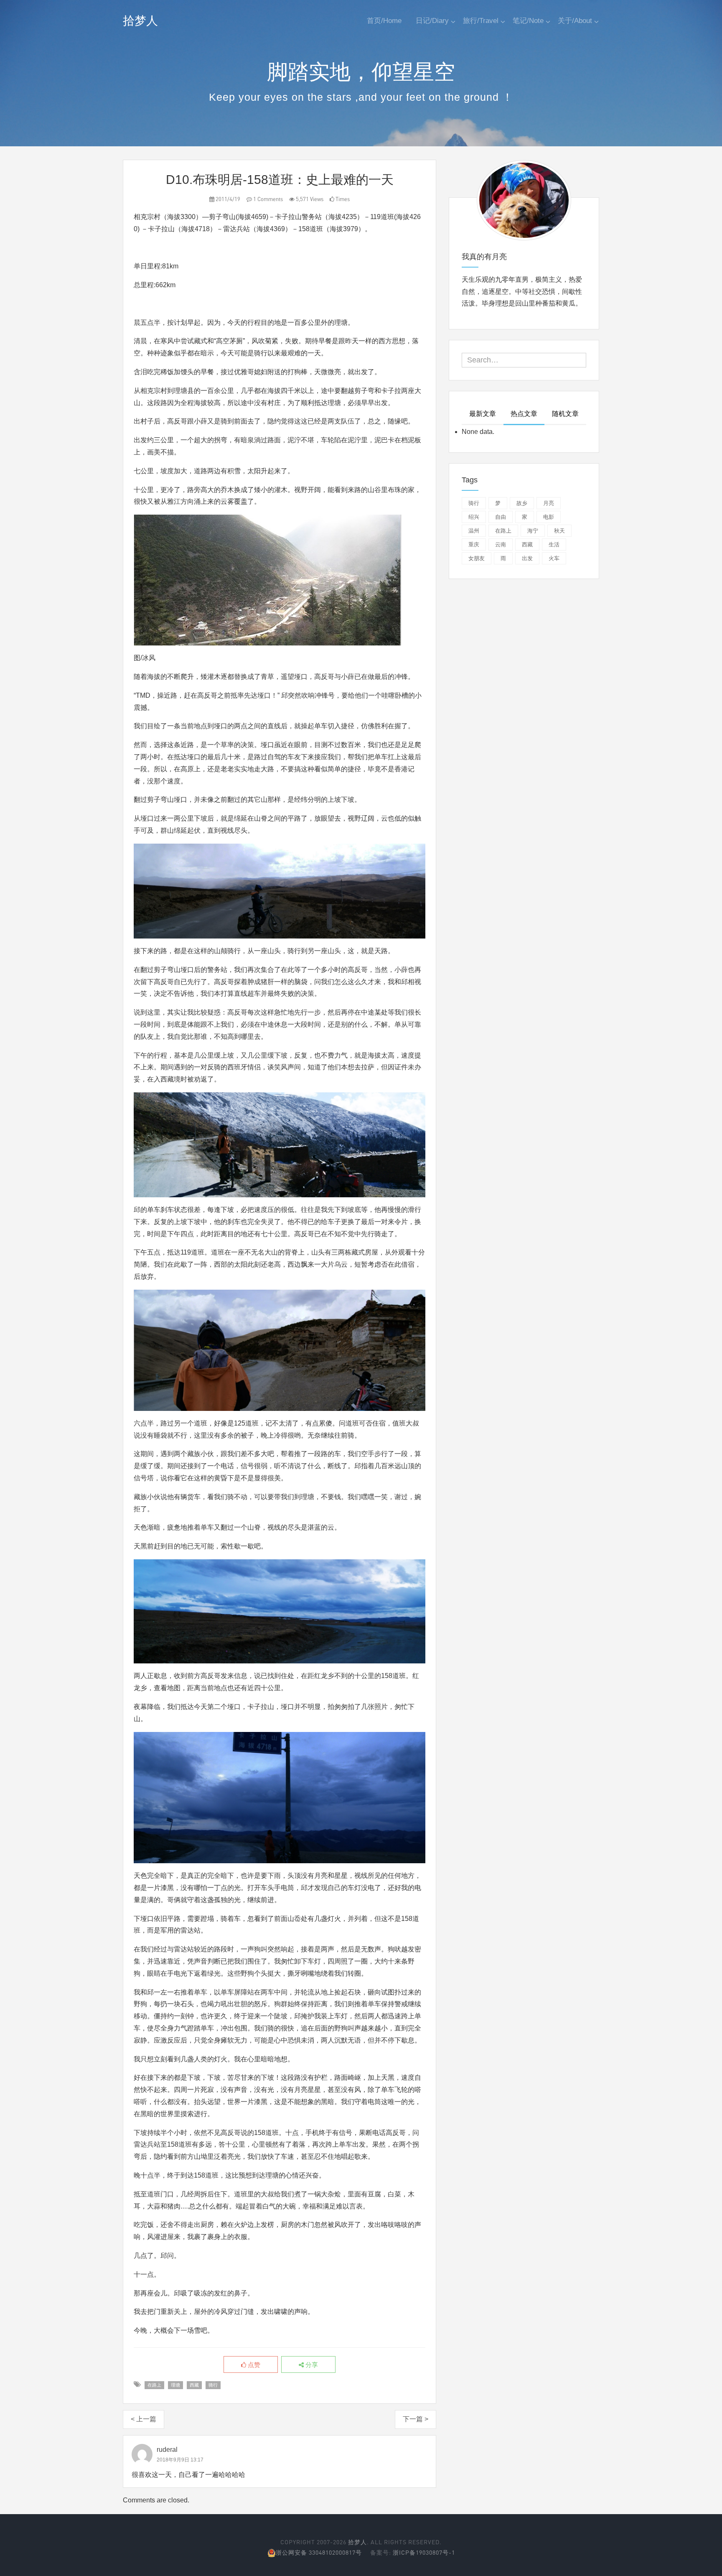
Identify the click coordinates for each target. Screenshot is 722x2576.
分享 (311, 2365)
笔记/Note (528, 21)
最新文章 (483, 414)
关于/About (575, 21)
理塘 (175, 2385)
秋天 (559, 531)
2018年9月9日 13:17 (180, 2460)
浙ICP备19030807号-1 (424, 2552)
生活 (554, 545)
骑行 (213, 2385)
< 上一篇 (144, 2419)
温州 (474, 531)
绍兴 (474, 517)
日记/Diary (432, 21)
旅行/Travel (481, 21)
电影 (549, 517)
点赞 (253, 2365)
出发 (527, 558)
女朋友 (477, 558)
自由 (501, 517)
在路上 (154, 2385)
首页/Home (384, 21)
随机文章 (565, 414)
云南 (501, 545)
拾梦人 (140, 21)
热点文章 (524, 414)
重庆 (474, 545)
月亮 (549, 503)
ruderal (167, 2450)
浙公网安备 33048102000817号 (319, 2552)
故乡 (522, 503)
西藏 (194, 2385)
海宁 (533, 531)
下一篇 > (416, 2419)
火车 (554, 558)
